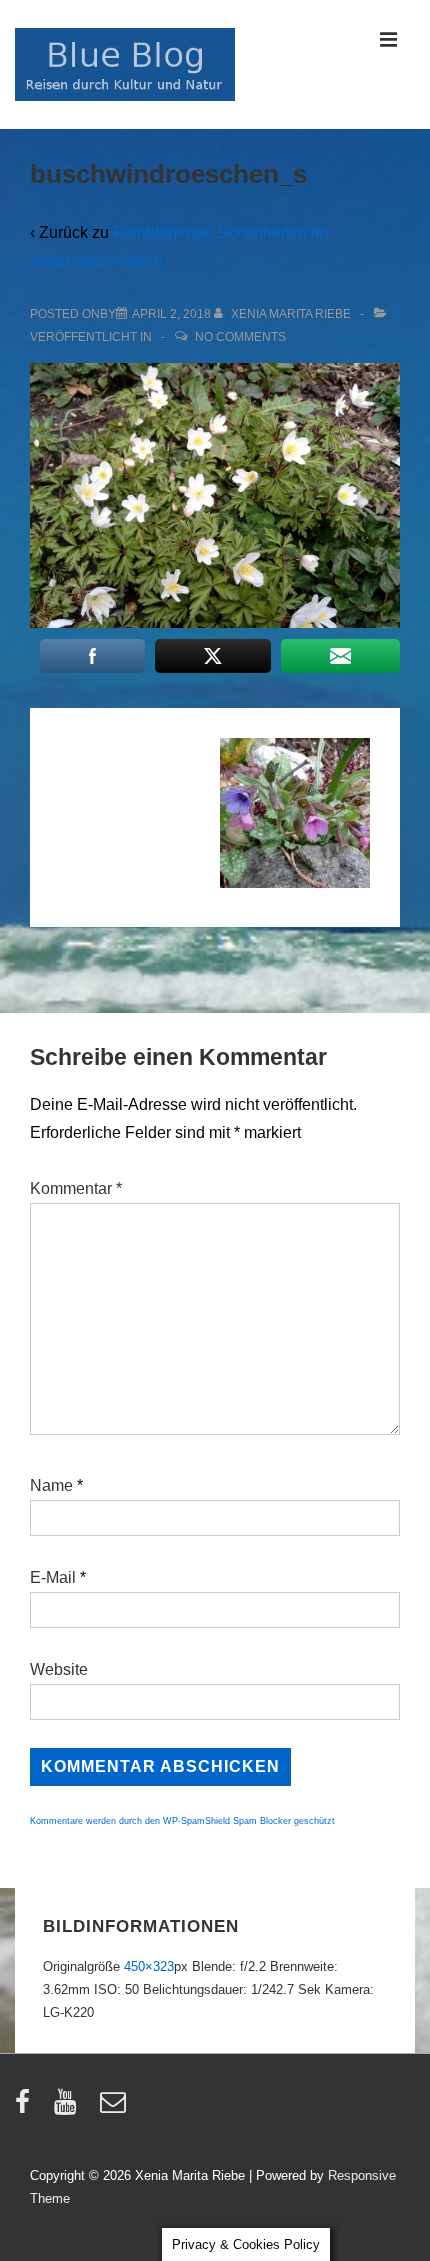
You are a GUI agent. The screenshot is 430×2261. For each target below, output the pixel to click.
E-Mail (53, 1577)
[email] (115, 2108)
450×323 (149, 1966)
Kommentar (76, 1188)
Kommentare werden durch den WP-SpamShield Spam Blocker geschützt (182, 1821)
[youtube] (69, 2108)
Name (51, 1485)
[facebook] (27, 2108)
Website (59, 1669)
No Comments (240, 337)
